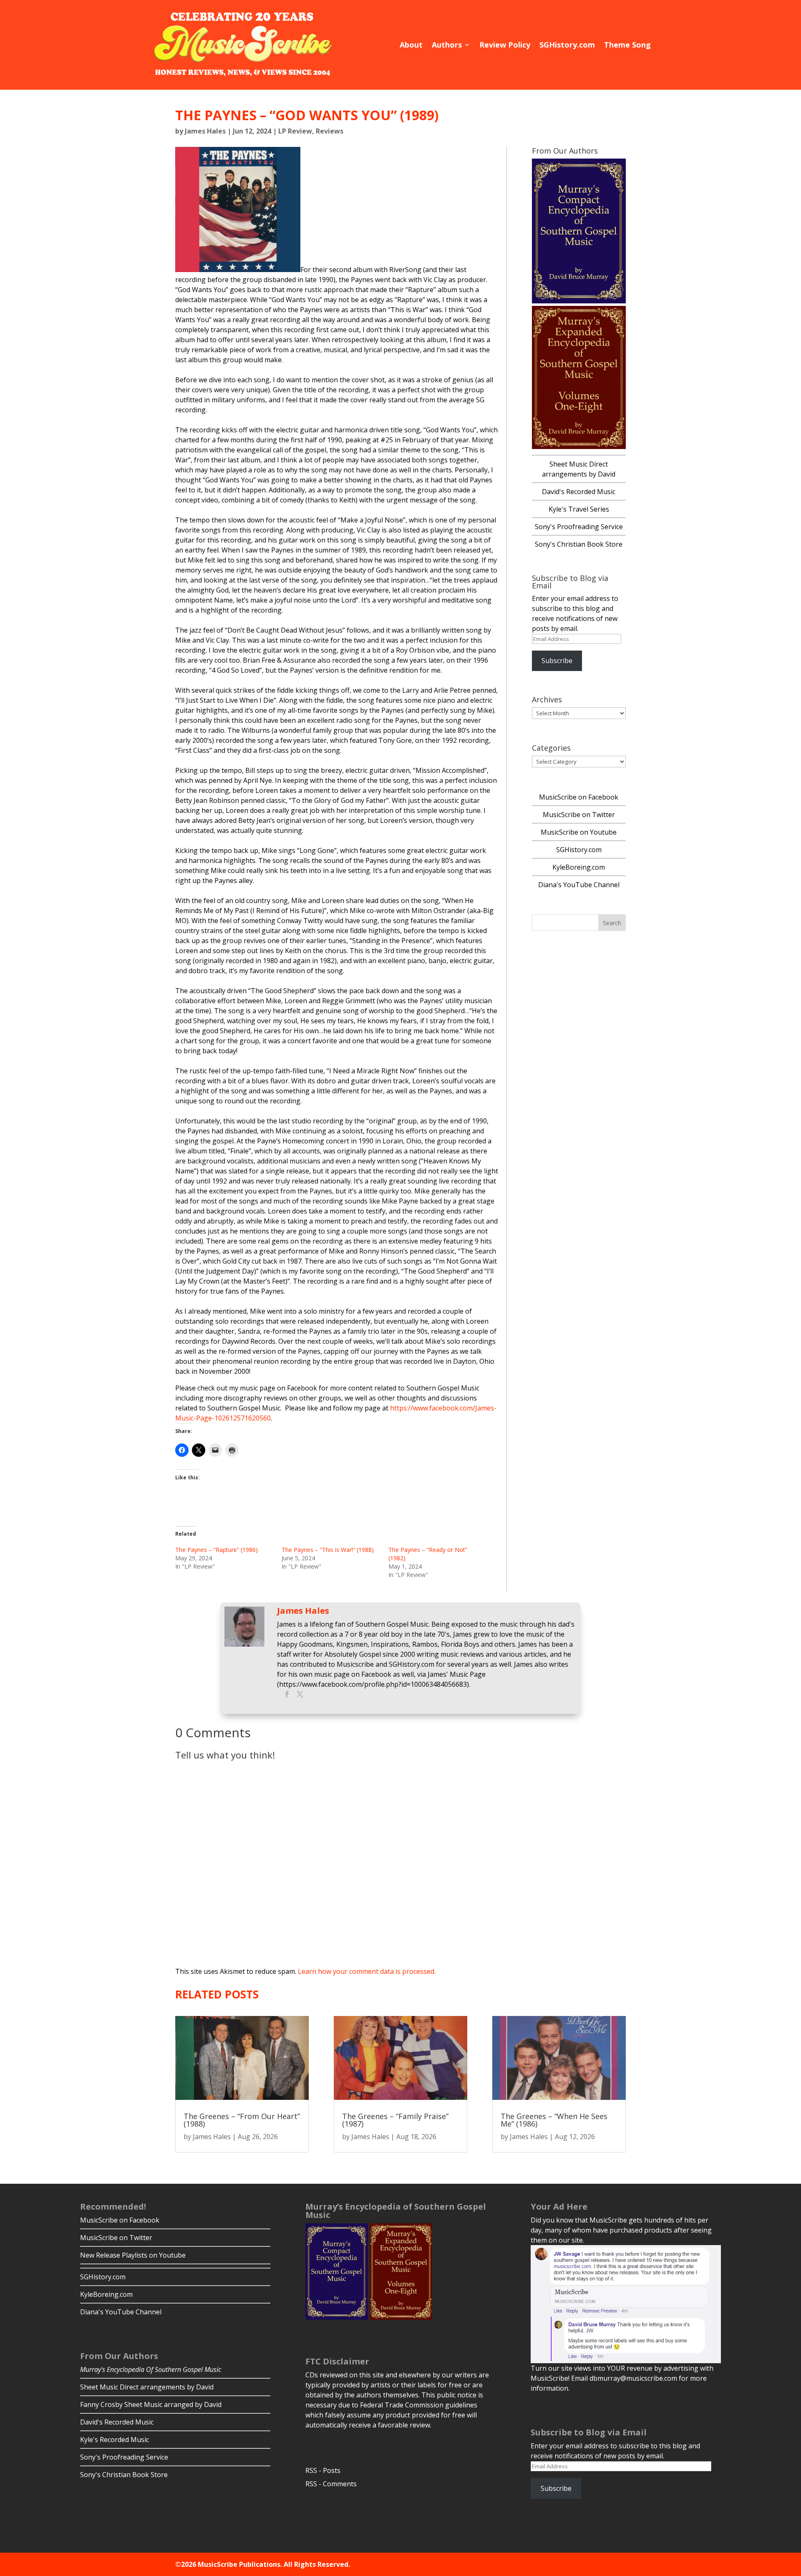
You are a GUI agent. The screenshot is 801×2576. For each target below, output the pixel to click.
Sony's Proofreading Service (579, 527)
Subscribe (557, 661)
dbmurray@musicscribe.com (633, 2378)
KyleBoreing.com (579, 867)
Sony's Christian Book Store (579, 544)
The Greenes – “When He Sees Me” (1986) (554, 2120)
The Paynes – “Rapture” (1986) (217, 1550)
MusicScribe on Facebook (579, 797)
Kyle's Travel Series (579, 509)
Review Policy (505, 45)
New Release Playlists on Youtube (133, 2255)
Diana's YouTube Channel (579, 885)
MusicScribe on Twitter (579, 815)
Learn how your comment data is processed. (367, 1971)
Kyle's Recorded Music (115, 2440)
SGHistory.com (567, 45)
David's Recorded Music (579, 492)
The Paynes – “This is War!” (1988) (328, 1550)
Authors (447, 45)
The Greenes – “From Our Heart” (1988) (242, 2120)
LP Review (295, 131)
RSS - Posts (323, 2470)
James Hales (205, 131)
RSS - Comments (331, 2484)
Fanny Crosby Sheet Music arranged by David (151, 2404)
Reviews (330, 131)
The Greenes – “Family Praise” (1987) (395, 2120)
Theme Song (627, 45)
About (411, 45)
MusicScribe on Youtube (579, 832)
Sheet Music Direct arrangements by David (147, 2387)
